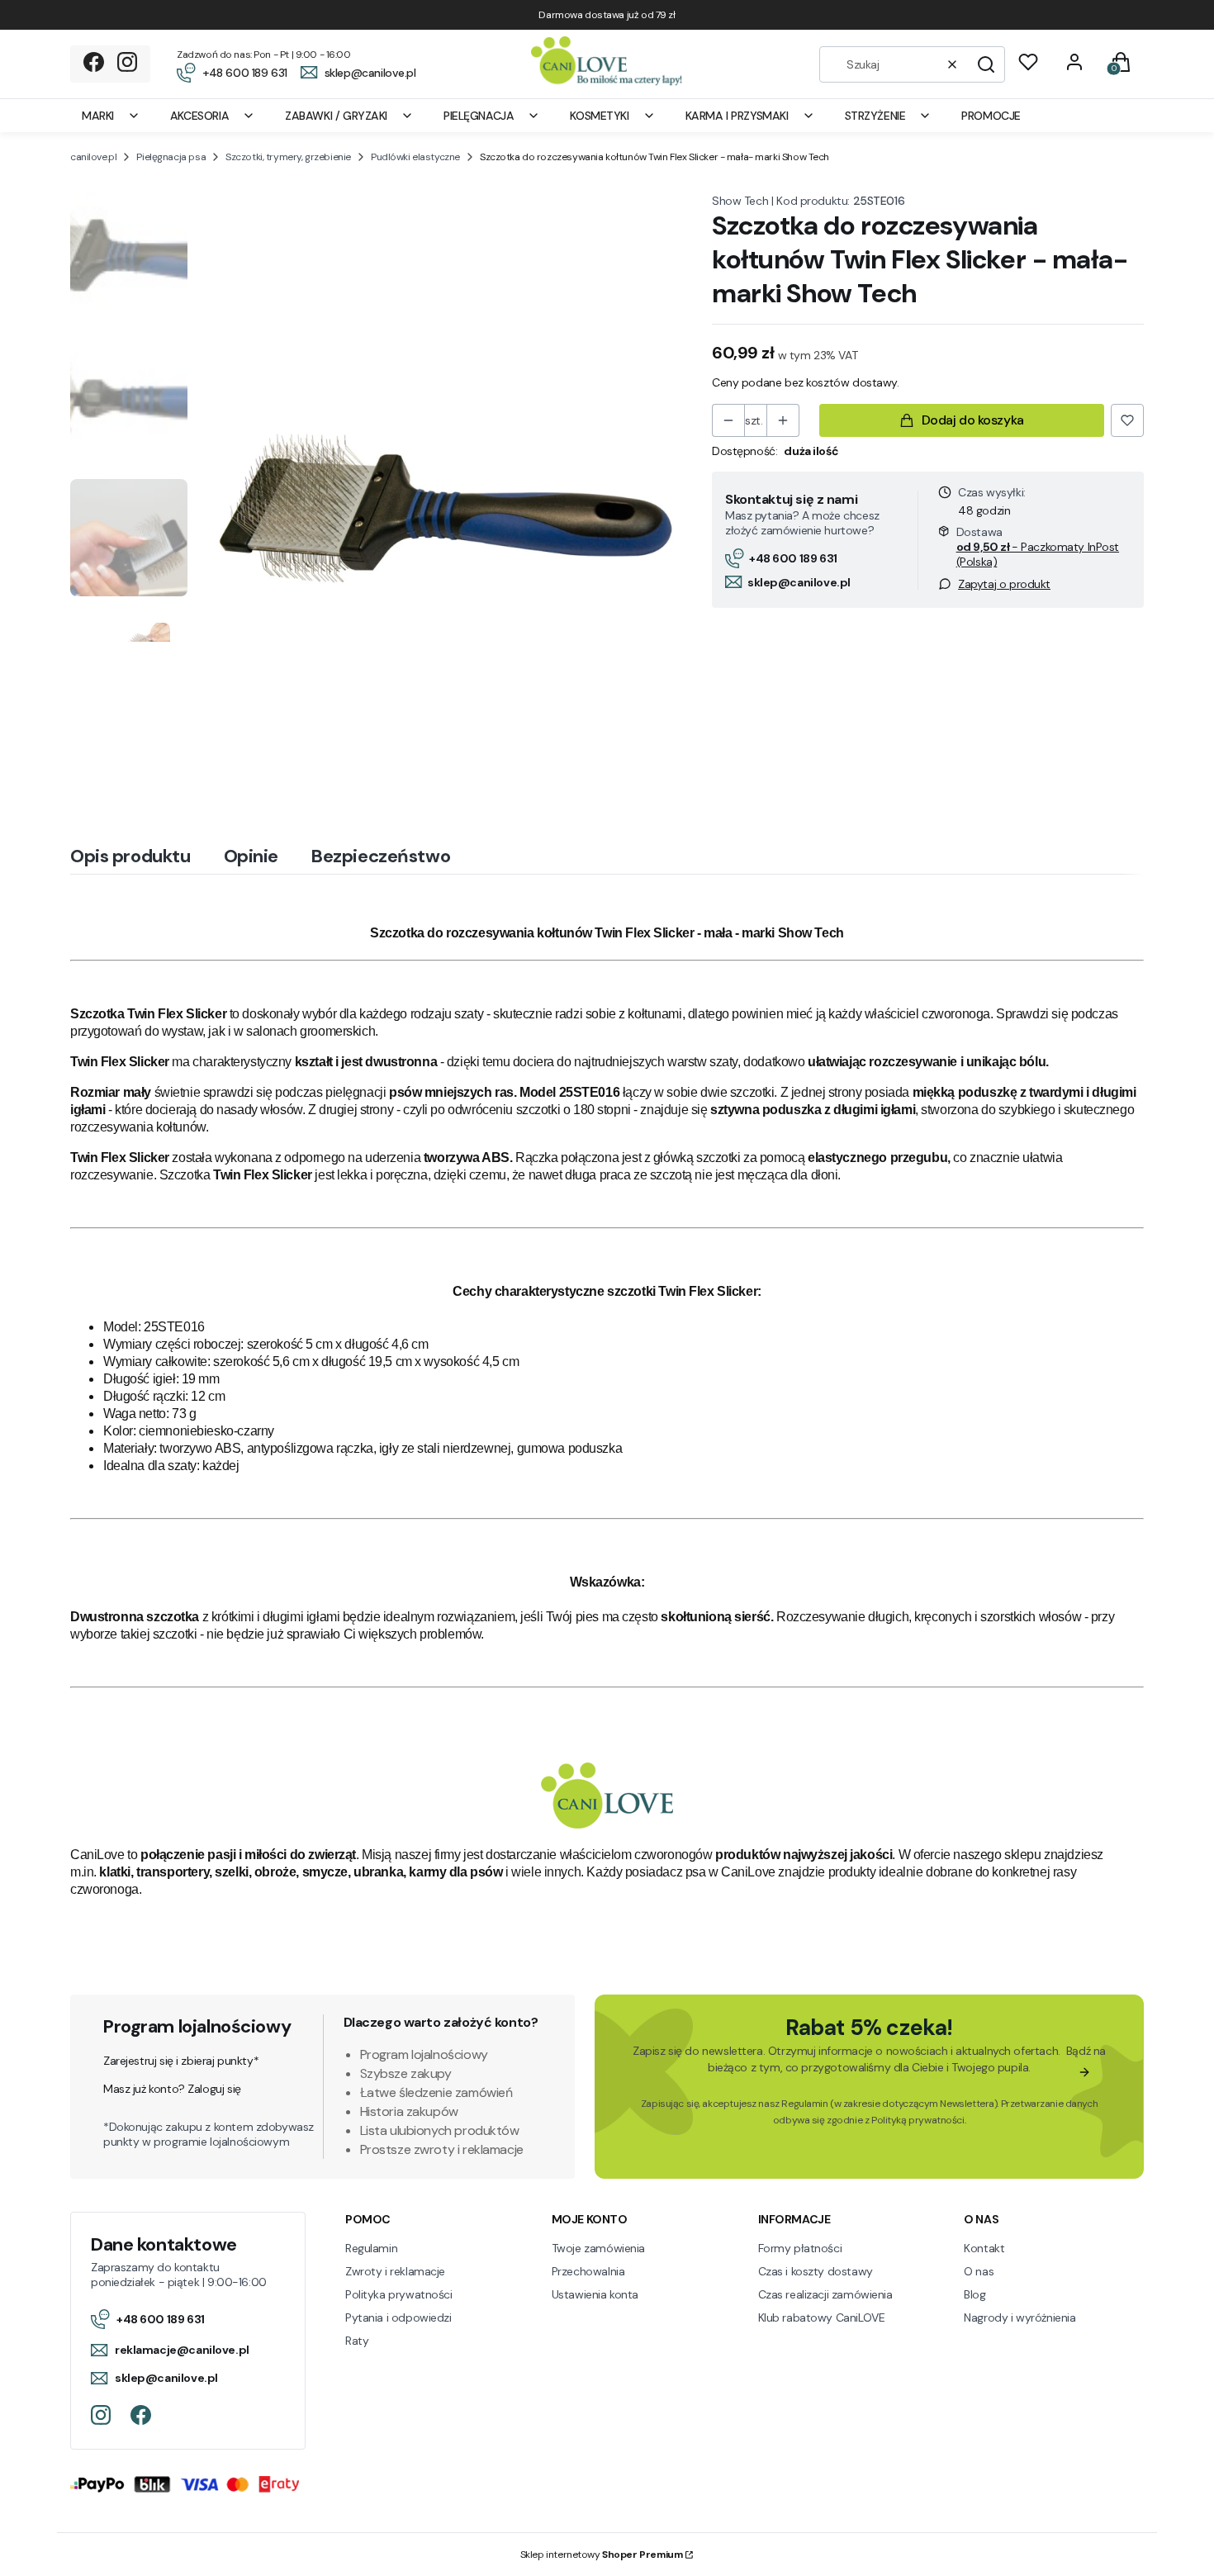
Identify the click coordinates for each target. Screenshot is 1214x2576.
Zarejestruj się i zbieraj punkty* (181, 2061)
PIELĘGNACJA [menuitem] (479, 116)
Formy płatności (800, 2248)
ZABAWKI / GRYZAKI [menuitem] (336, 116)
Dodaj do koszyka (973, 420)
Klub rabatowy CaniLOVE (822, 2317)
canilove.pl (93, 157)
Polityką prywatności (918, 2120)
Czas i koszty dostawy (816, 2271)
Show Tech (740, 201)
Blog (975, 2294)
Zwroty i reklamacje (395, 2271)
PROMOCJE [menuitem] (991, 116)
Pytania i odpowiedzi (398, 2317)
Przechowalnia (588, 2271)
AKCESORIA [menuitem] (199, 116)
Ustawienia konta (595, 2294)
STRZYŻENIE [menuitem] (875, 116)
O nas (979, 2271)
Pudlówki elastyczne (415, 157)
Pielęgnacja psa (171, 157)
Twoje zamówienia (598, 2248)
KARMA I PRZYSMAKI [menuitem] (737, 116)
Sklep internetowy (602, 2555)
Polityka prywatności (399, 2294)
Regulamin (804, 2104)
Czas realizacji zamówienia (825, 2294)
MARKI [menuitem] (98, 116)
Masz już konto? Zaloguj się (172, 2089)
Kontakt (984, 2248)
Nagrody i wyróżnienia (1020, 2317)
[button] (986, 64)
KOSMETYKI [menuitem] (599, 116)
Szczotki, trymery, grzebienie (288, 157)
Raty (357, 2341)
